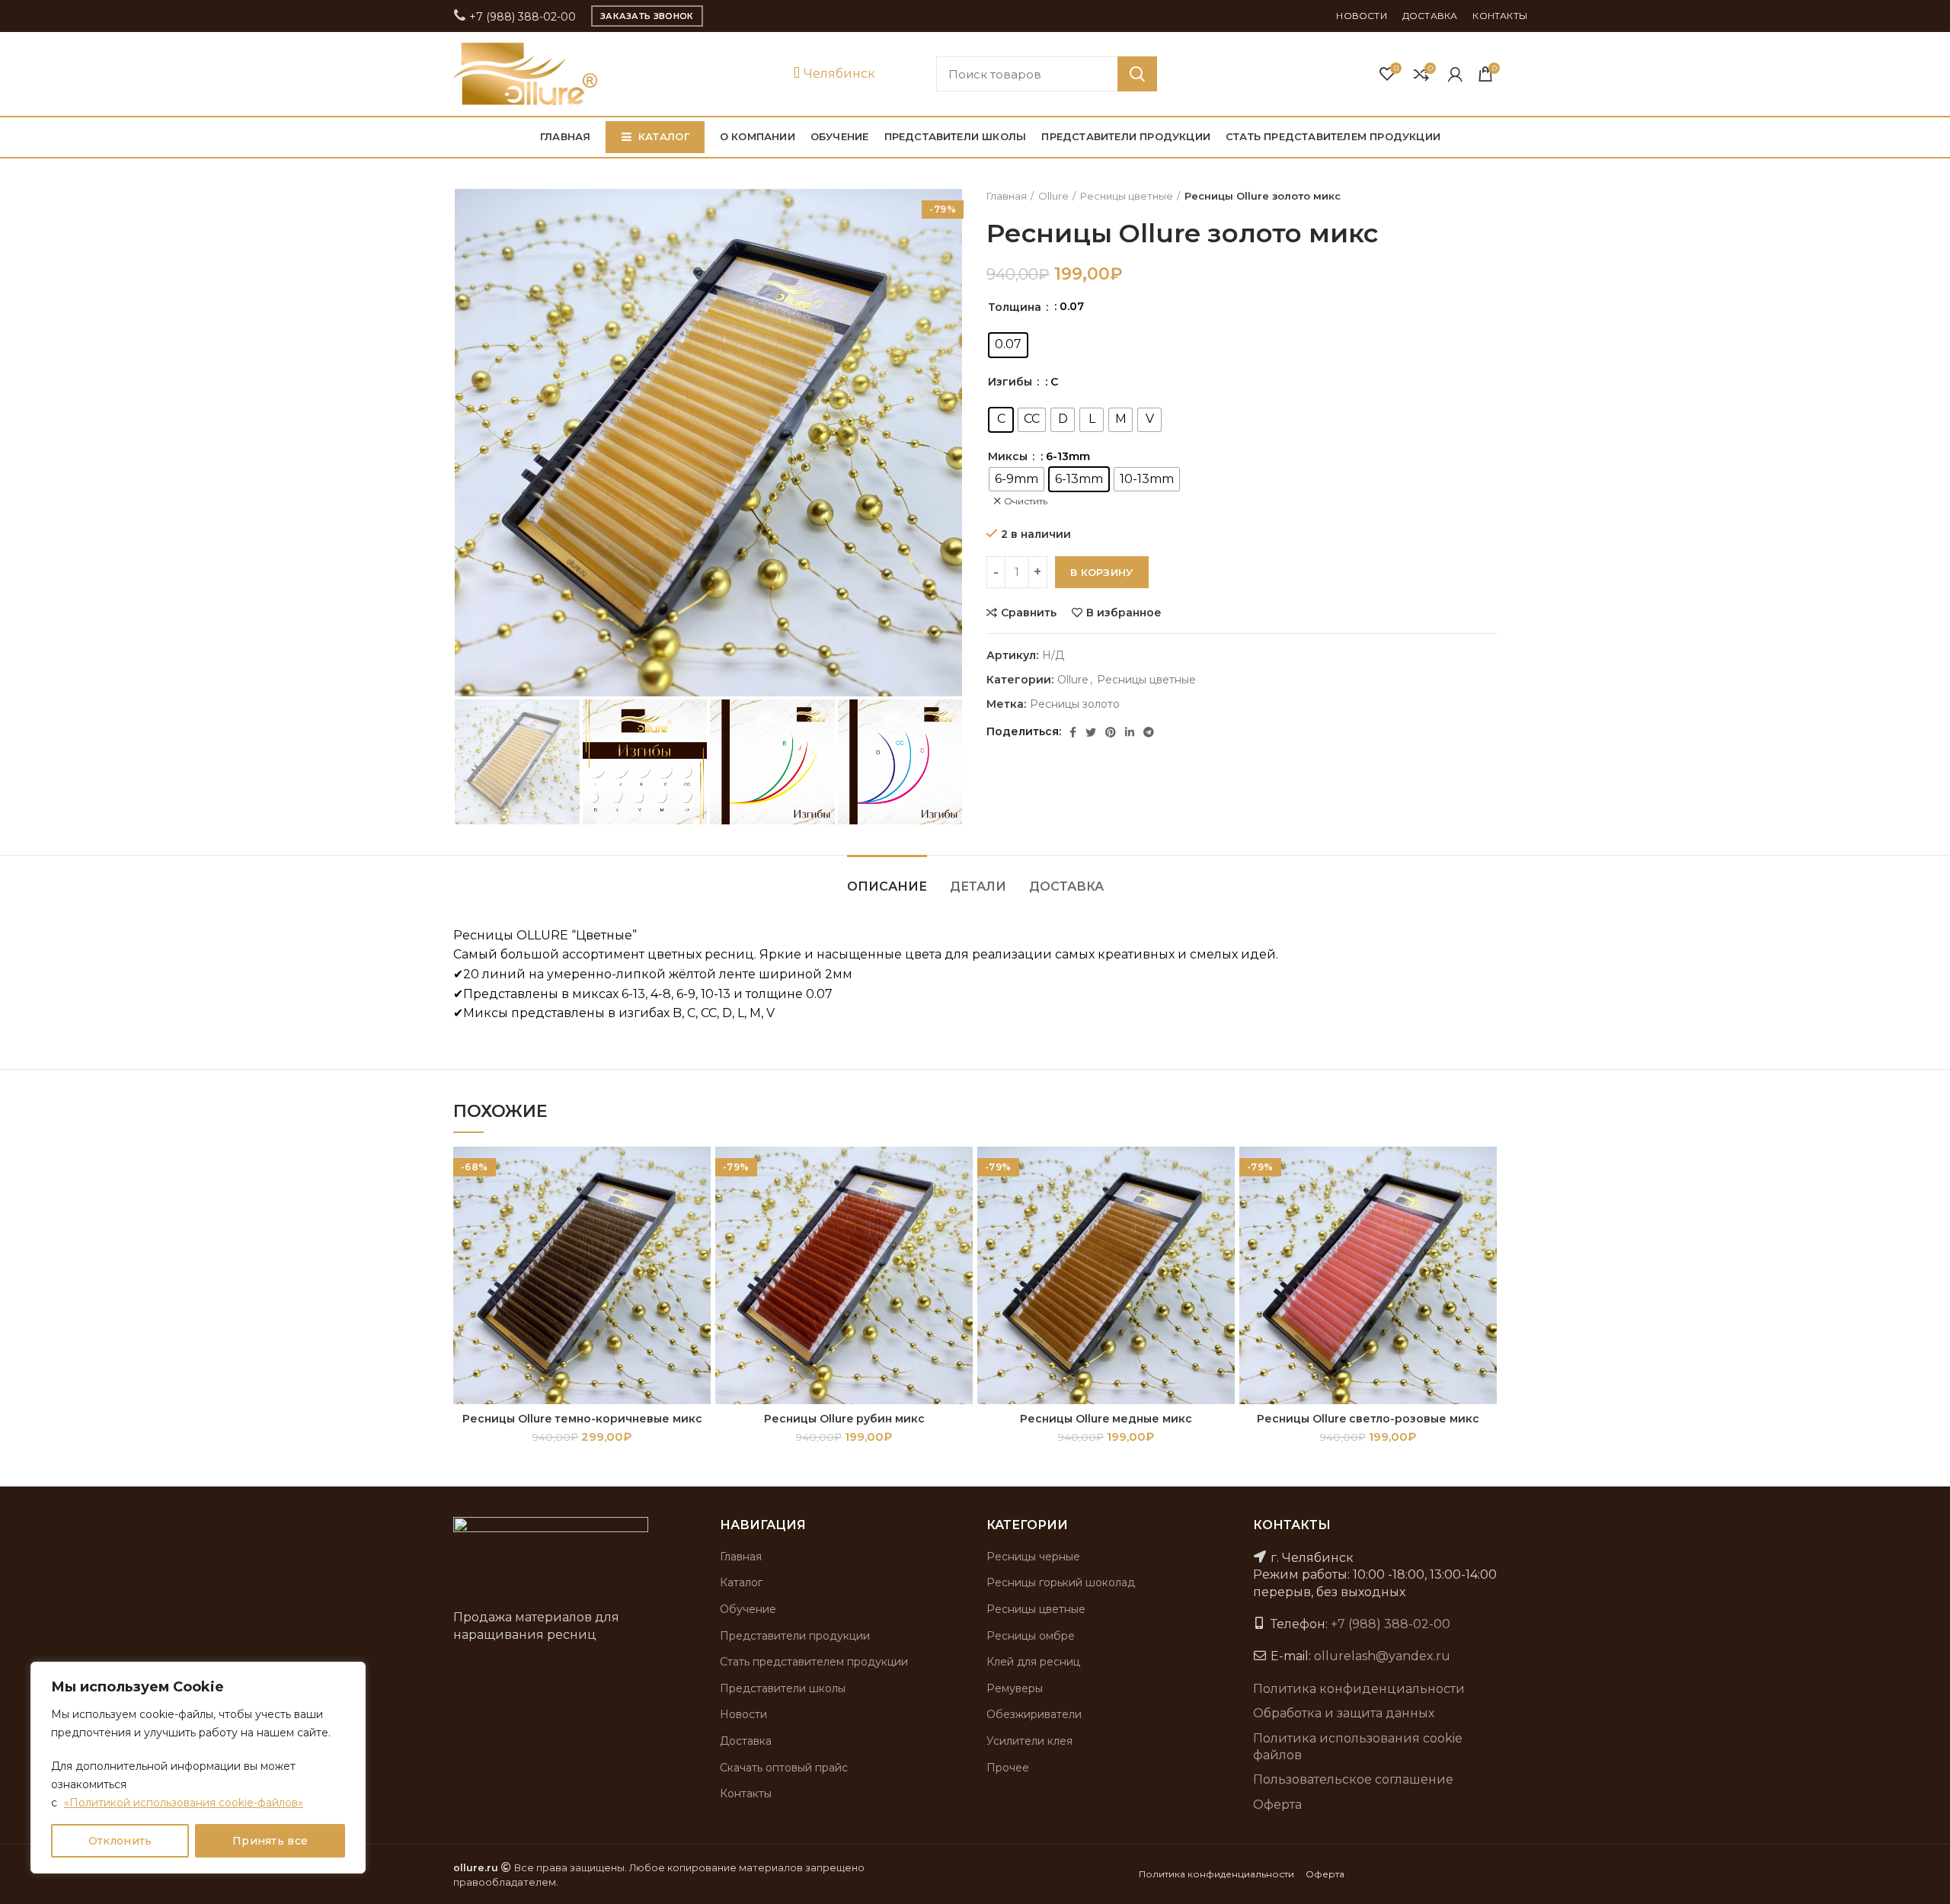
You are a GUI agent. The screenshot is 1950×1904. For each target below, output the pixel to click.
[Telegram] (1149, 732)
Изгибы (1012, 382)
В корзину (1102, 572)
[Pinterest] (1111, 732)
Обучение (748, 1609)
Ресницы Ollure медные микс (1106, 1419)
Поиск (1137, 74)
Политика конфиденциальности (1359, 1689)
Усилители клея (1029, 1741)
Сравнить (1029, 613)
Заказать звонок (647, 16)
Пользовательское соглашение (1353, 1779)
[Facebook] (1073, 732)
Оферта (1277, 1805)
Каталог (741, 1582)
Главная (1007, 196)
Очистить (1026, 501)
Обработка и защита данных (1344, 1713)
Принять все (270, 1841)
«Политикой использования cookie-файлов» (184, 1803)
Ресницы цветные (1127, 196)
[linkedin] (1130, 732)
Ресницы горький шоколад (1061, 1582)
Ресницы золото (1075, 704)
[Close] (350, 1675)
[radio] (1008, 345)
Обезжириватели (1034, 1714)
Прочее (1008, 1768)
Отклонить (120, 1841)
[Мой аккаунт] (1455, 74)
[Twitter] (1091, 732)
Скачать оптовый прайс (784, 1768)
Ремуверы (1015, 1688)
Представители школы (783, 1688)
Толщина (1016, 307)
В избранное (1124, 613)
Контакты (746, 1794)
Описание (887, 886)
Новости (743, 1714)
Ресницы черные (1033, 1557)
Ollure (1053, 196)
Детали (978, 886)
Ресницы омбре (1031, 1636)
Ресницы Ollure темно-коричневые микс (582, 1419)
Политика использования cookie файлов (1358, 1747)
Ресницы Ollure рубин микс (844, 1419)
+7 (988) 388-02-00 (521, 17)
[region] (198, 1768)
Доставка (1066, 886)
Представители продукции (795, 1636)
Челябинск (838, 74)
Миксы (1009, 456)
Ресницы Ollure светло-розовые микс (1368, 1419)
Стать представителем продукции (814, 1662)
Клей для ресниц (1033, 1662)
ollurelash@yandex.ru (1382, 1656)
